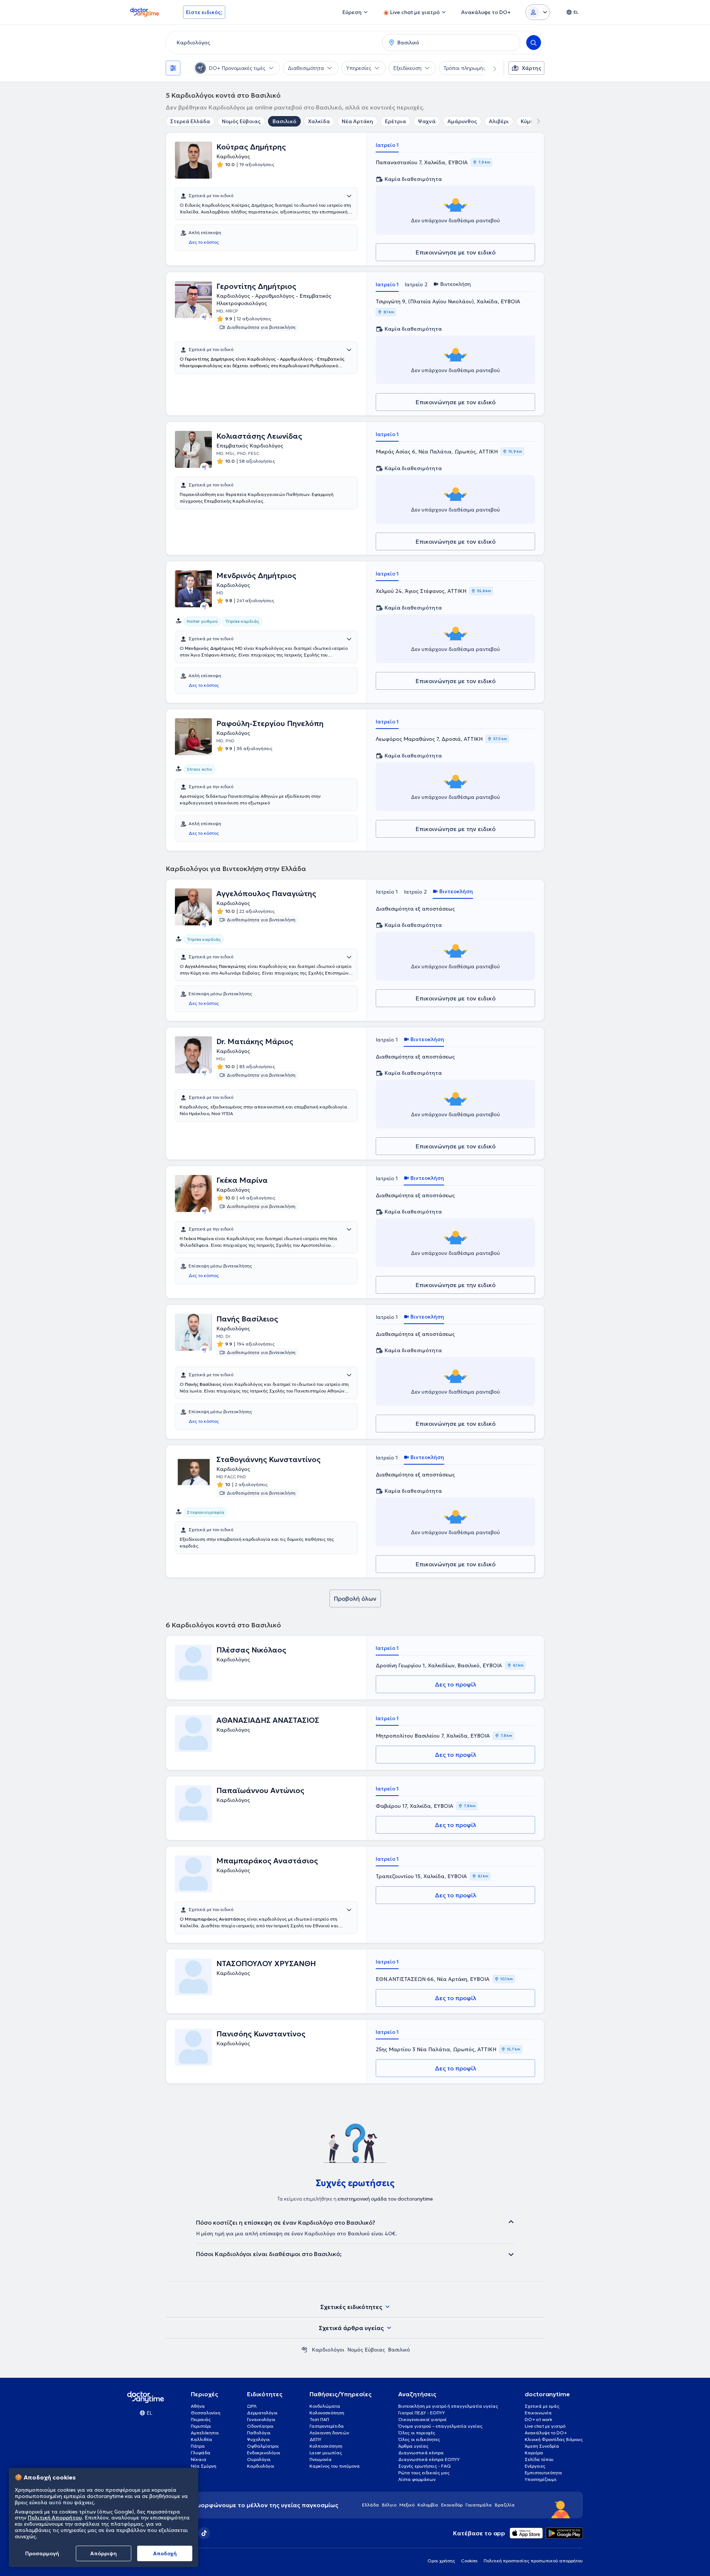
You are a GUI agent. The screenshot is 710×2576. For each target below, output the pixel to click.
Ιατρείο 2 (416, 284)
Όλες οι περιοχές (417, 2433)
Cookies (469, 2561)
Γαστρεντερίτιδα (327, 2426)
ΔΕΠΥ (315, 2439)
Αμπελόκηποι (205, 2433)
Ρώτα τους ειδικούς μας (424, 2473)
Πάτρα (198, 2446)
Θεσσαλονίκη (206, 2413)
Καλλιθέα (202, 2439)
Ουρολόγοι (259, 2459)
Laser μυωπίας (326, 2453)
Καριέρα (534, 2453)
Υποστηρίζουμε (541, 2479)
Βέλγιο (389, 2505)
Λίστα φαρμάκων (417, 2479)
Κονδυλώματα (325, 2406)
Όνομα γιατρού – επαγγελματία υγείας (440, 2426)
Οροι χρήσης (441, 2561)
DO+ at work (538, 2419)
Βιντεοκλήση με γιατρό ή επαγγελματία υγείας (448, 2406)
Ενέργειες (535, 2466)
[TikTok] (204, 2533)
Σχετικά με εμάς (542, 2406)
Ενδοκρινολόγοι (264, 2453)
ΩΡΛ (252, 2406)
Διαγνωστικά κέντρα (421, 2453)
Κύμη (527, 121)
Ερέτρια (395, 121)
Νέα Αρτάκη (357, 121)
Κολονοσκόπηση (327, 2413)
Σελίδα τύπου (539, 2459)
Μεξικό (407, 2505)
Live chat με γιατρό (545, 2426)
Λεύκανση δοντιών (329, 2433)
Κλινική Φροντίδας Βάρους (554, 2439)
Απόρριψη (104, 2553)
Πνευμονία (321, 2459)
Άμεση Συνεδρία (542, 2446)
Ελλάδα (371, 2505)
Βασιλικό (284, 121)
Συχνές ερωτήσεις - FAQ (425, 2466)
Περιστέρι (201, 2426)
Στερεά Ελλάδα (190, 121)
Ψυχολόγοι (258, 2439)
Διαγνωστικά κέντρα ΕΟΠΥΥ (429, 2459)
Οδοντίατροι (260, 2426)
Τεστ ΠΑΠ (319, 2419)
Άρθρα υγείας (413, 2446)
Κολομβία (428, 2505)
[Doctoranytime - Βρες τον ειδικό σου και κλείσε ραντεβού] (304, 2350)
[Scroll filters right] (490, 68)
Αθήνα (198, 2406)
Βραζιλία (505, 2505)
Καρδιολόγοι (328, 2350)
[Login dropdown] (538, 12)
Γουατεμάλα (479, 2505)
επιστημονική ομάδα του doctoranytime (385, 2199)
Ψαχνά (427, 121)
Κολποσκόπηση (326, 2446)
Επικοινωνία (538, 2413)
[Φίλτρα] (173, 68)
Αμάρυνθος (462, 121)
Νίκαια (199, 2459)
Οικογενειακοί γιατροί (422, 2419)
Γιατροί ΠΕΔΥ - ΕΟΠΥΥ (422, 2413)
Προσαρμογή (42, 2553)
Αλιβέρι (499, 121)
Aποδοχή (165, 2553)
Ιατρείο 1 (387, 145)
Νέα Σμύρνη (204, 2466)
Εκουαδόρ (452, 2505)
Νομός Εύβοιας (241, 121)
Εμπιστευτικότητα (543, 2473)
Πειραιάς (201, 2419)
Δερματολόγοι (262, 2413)
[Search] (534, 43)
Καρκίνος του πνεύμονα (335, 2466)
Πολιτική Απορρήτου (55, 2518)
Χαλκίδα (319, 121)
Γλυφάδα (201, 2453)
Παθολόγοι (259, 2433)
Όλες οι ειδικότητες (419, 2439)
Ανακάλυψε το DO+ (546, 2433)
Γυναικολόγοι (261, 2419)
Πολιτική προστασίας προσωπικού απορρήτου (533, 2561)
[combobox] (273, 43)
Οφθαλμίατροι (263, 2446)
